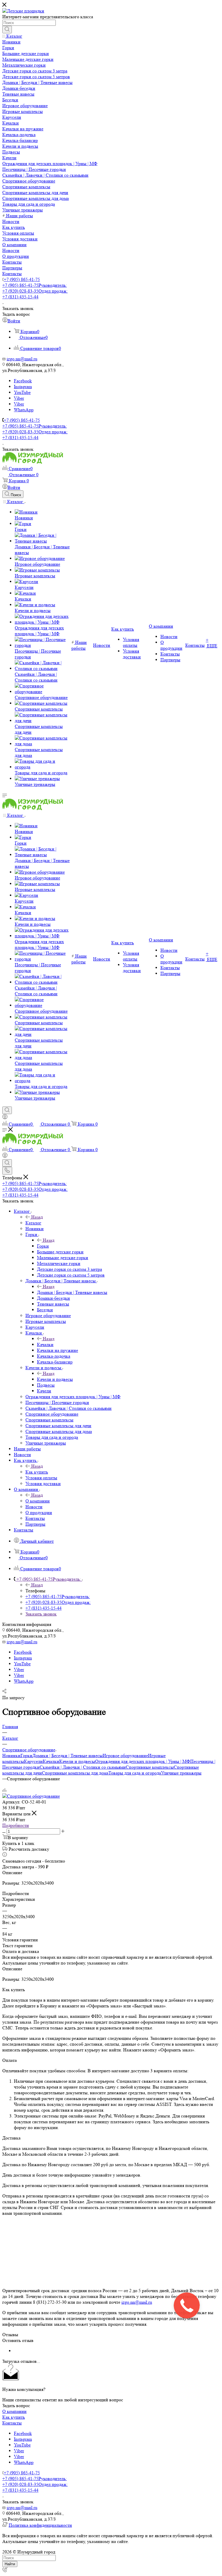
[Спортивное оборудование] (31, 1796)
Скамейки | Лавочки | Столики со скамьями (83, 1767)
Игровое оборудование (125, 1756)
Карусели (33, 1761)
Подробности (16, 1825)
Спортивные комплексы (150, 1767)
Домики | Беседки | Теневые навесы (72, 1292)
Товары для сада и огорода (135, 1773)
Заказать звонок (41, 1614)
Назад (37, 1217)
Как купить (37, 1472)
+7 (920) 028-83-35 (35, 291)
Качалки (45, 1344)
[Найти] (7, 30)
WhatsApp (24, 410)
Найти (10, 2564)
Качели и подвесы (55, 1379)
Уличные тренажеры (181, 1773)
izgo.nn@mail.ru (137, 2302)
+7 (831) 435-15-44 (20, 297)
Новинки (11, 1756)
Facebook (23, 381)
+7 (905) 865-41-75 (22, 279)
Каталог (33, 1223)
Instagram (23, 387)
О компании (38, 1501)
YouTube (22, 392)
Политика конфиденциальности (40, 2525)
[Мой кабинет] (5, 1118)
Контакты (12, 2423)
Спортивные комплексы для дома (75, 1773)
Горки (43, 1246)
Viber (19, 398)
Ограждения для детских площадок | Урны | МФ (143, 1761)
